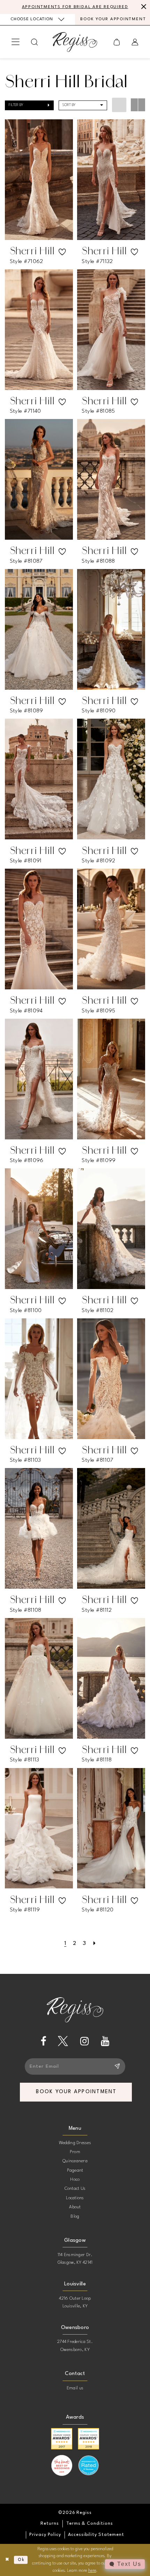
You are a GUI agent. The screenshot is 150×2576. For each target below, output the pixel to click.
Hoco (75, 2180)
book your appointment (76, 2092)
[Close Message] (143, 7)
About (75, 2207)
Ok (21, 2560)
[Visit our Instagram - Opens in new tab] (85, 2041)
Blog (75, 2216)
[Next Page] (94, 1944)
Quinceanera (75, 2161)
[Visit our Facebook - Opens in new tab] (43, 2041)
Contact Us (75, 2189)
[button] (16, 42)
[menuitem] (37, 19)
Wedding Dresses (75, 2143)
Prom (75, 2152)
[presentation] (39, 180)
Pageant (75, 2170)
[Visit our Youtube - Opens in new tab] (105, 2041)
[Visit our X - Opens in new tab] (63, 2041)
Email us (75, 2388)
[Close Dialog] (7, 2560)
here (92, 2571)
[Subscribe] (117, 2066)
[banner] (75, 42)
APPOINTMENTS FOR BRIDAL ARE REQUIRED (75, 7)
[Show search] (35, 42)
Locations (75, 2198)
